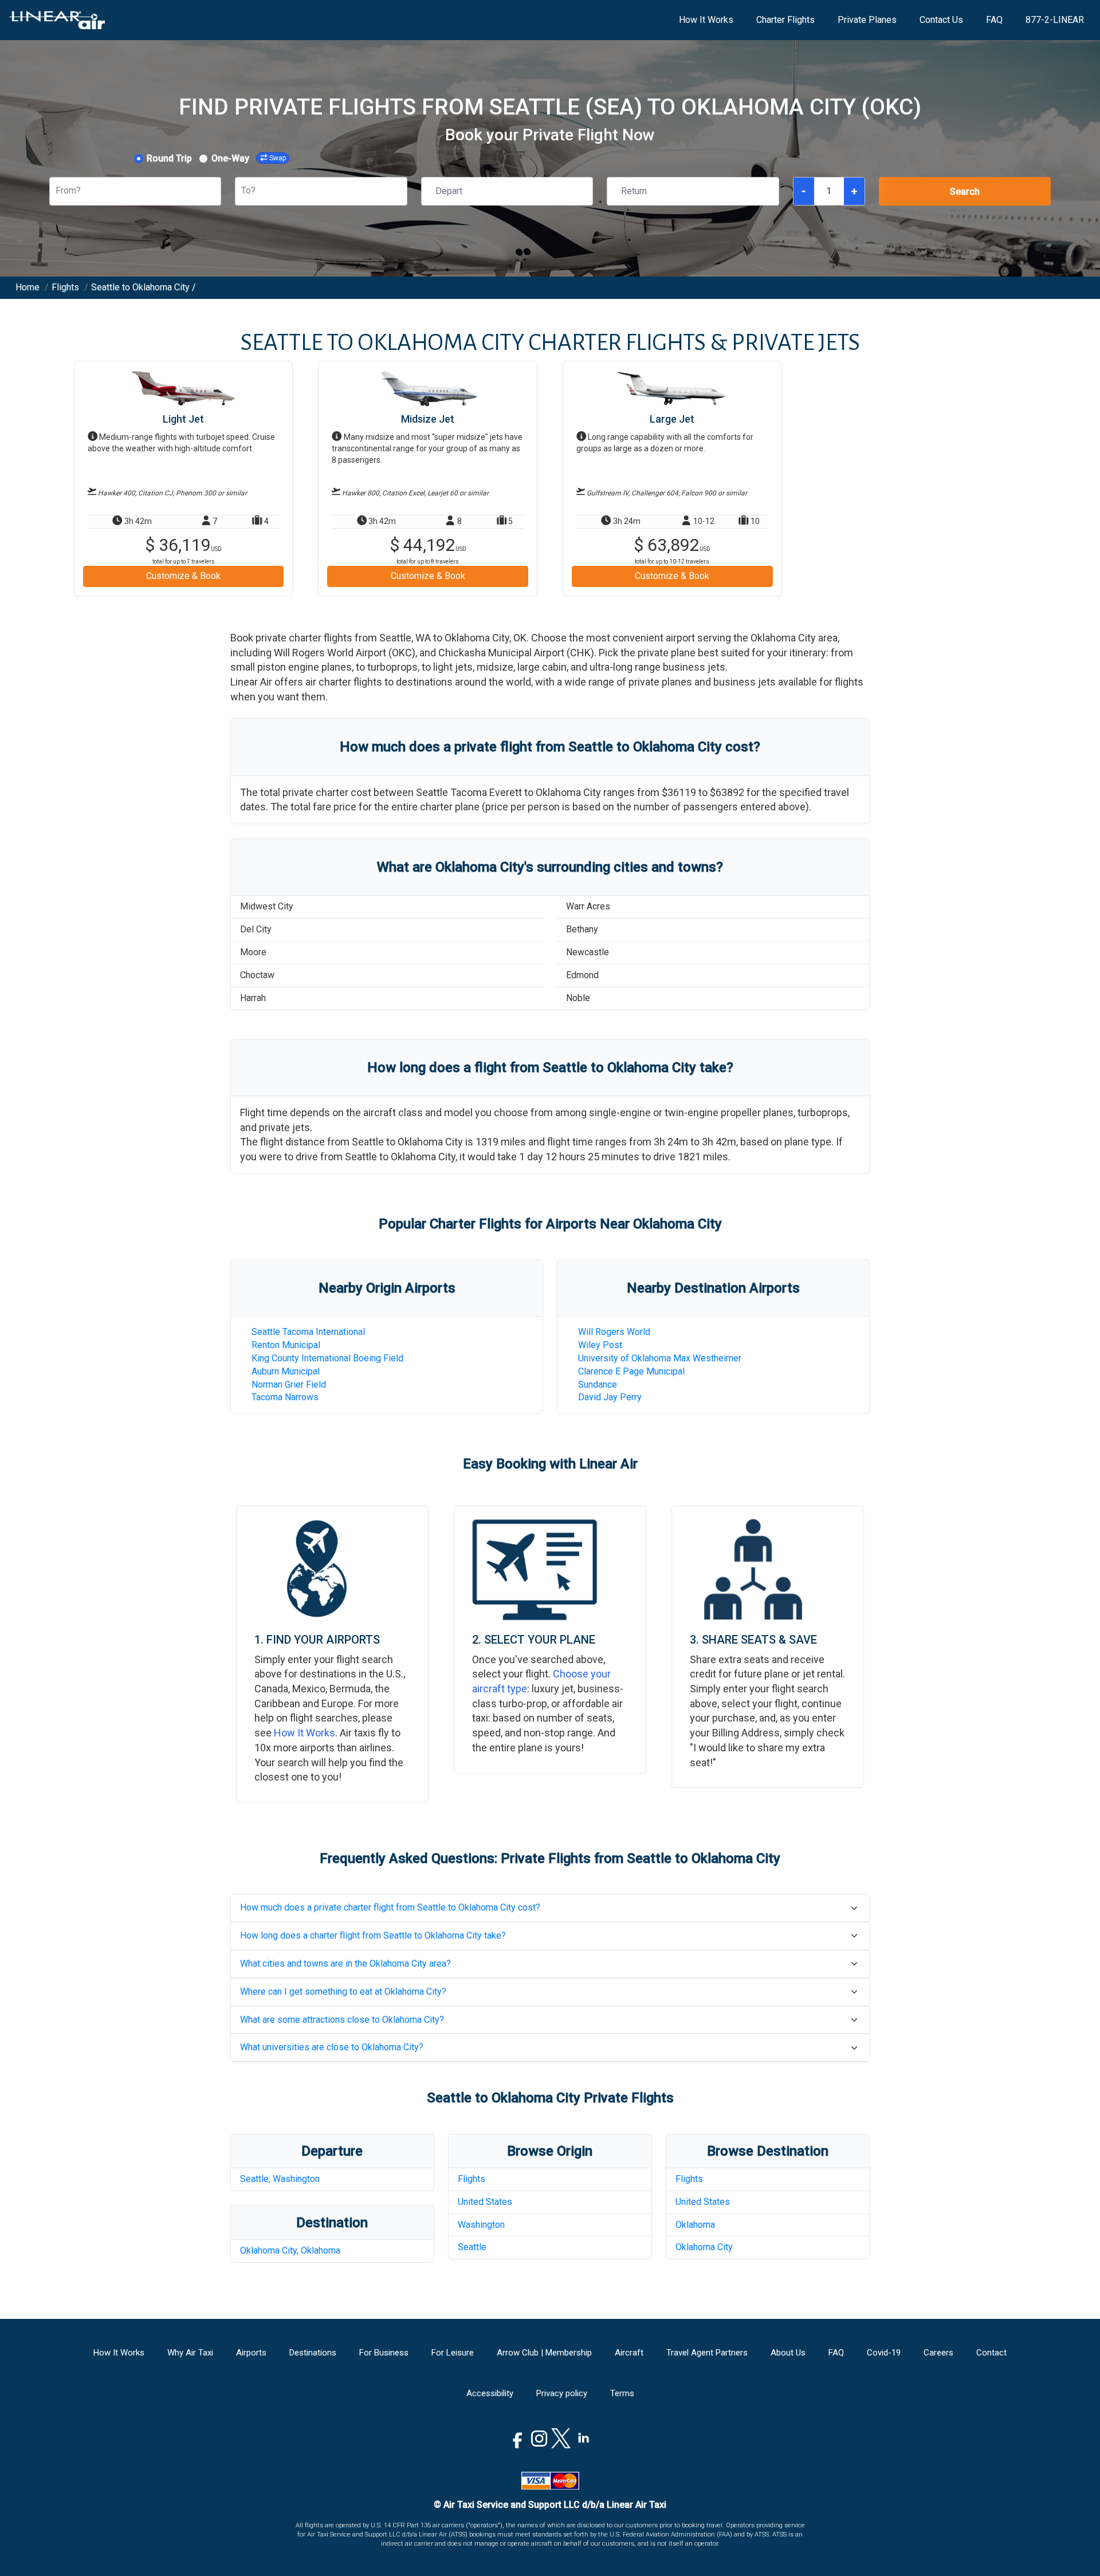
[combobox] (57, 191)
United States (485, 2202)
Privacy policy (562, 2393)
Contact (991, 2353)
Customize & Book (183, 576)
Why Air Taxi (190, 2353)
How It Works (706, 20)
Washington (481, 2225)
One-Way (230, 158)
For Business (384, 2353)
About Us (788, 2353)
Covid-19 (884, 2353)
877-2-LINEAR (1055, 20)
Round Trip (169, 158)
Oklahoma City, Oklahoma (290, 2250)
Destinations (313, 2353)
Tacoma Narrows (285, 1397)
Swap (278, 158)
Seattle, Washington (280, 2179)
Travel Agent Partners (707, 2353)
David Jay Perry (610, 1397)
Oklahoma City (704, 2247)
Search (965, 192)
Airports (251, 2353)
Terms (622, 2393)
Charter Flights (785, 20)
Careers (938, 2353)
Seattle (472, 2247)
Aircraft (629, 2353)
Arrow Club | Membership (544, 2353)
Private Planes (867, 20)
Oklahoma (695, 2225)
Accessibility (490, 2393)
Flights (472, 2179)
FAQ (994, 20)
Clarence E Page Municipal (631, 1371)
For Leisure (453, 2353)
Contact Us (941, 20)
